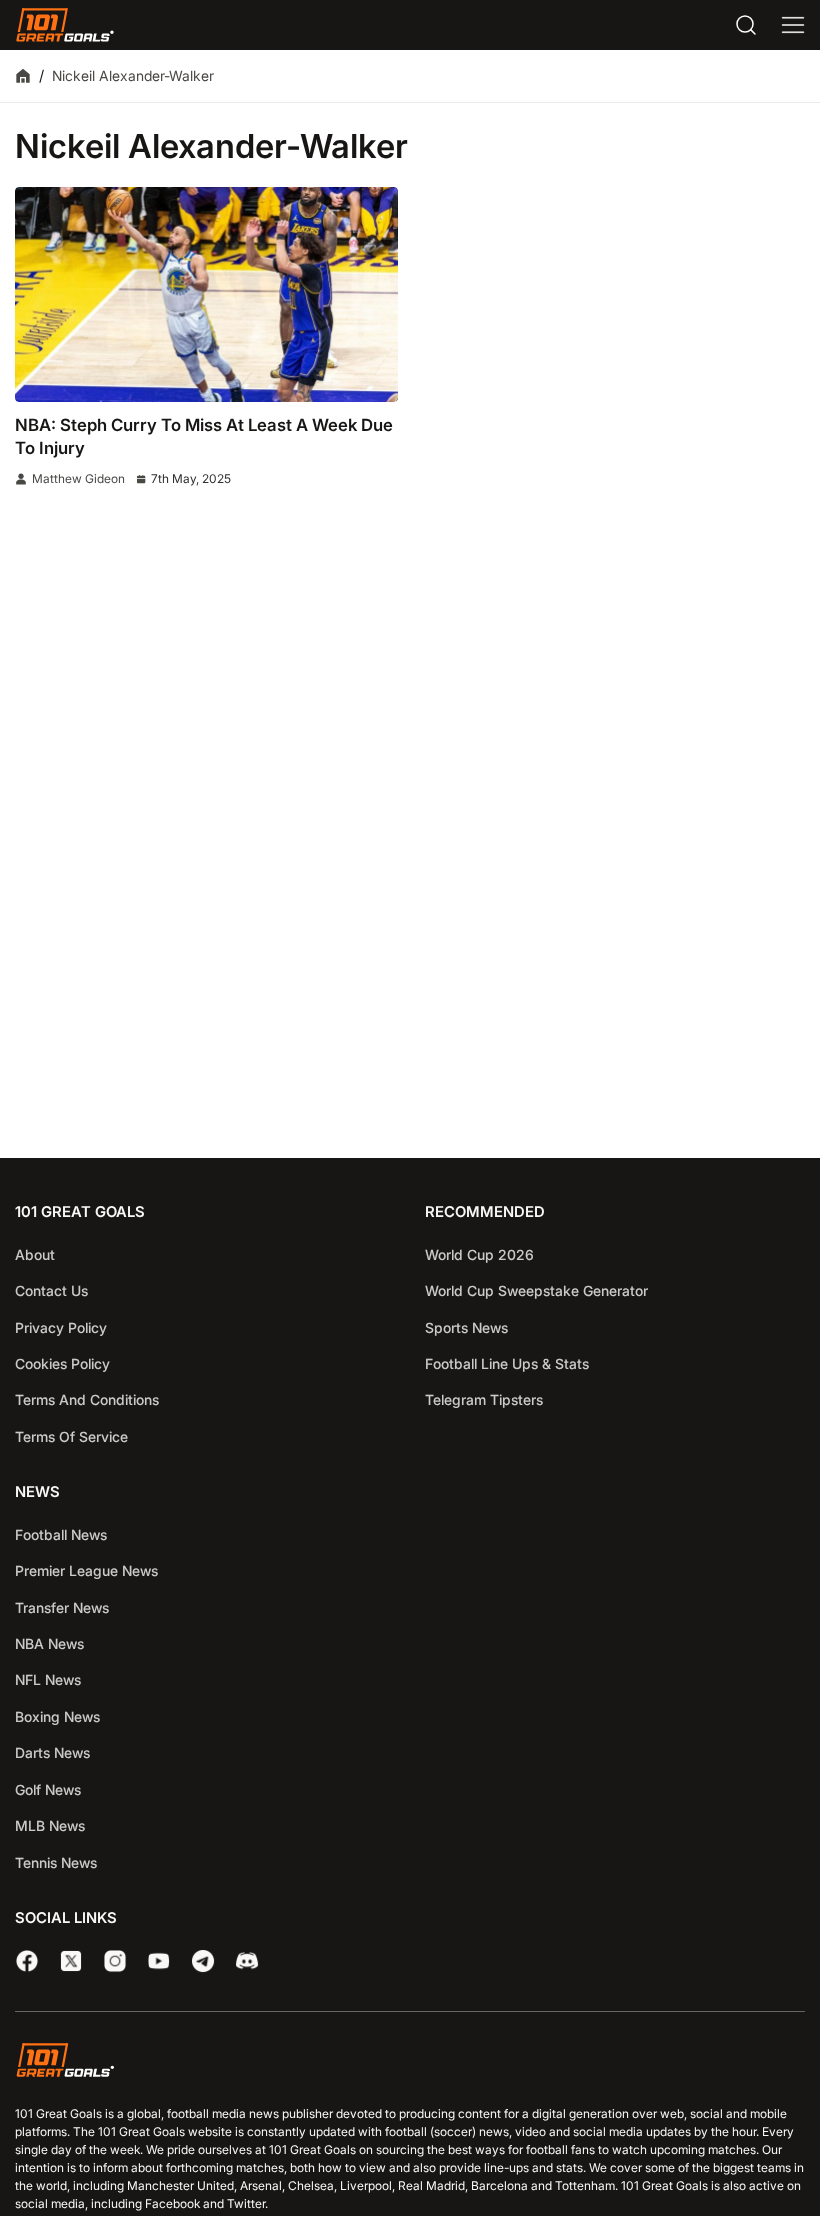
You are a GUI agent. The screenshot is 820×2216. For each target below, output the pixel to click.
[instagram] (115, 1961)
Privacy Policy (61, 1327)
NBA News (49, 1643)
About (35, 1254)
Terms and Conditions (87, 1399)
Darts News (52, 1752)
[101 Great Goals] (410, 2063)
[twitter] (71, 1961)
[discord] (247, 1961)
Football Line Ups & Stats (507, 1363)
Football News (61, 1534)
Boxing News (57, 1716)
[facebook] (27, 1961)
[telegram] (203, 1961)
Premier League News (86, 1570)
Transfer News (62, 1607)
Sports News (466, 1327)
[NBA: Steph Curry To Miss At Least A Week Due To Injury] (206, 294)
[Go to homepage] (65, 25)
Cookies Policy (62, 1363)
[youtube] (159, 1961)
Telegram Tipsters (484, 1399)
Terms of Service (71, 1436)
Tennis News (56, 1862)
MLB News (50, 1825)
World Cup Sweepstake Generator (536, 1290)
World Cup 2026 (479, 1254)
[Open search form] (746, 25)
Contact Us (51, 1290)
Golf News (48, 1789)
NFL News (48, 1679)
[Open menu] (793, 25)
